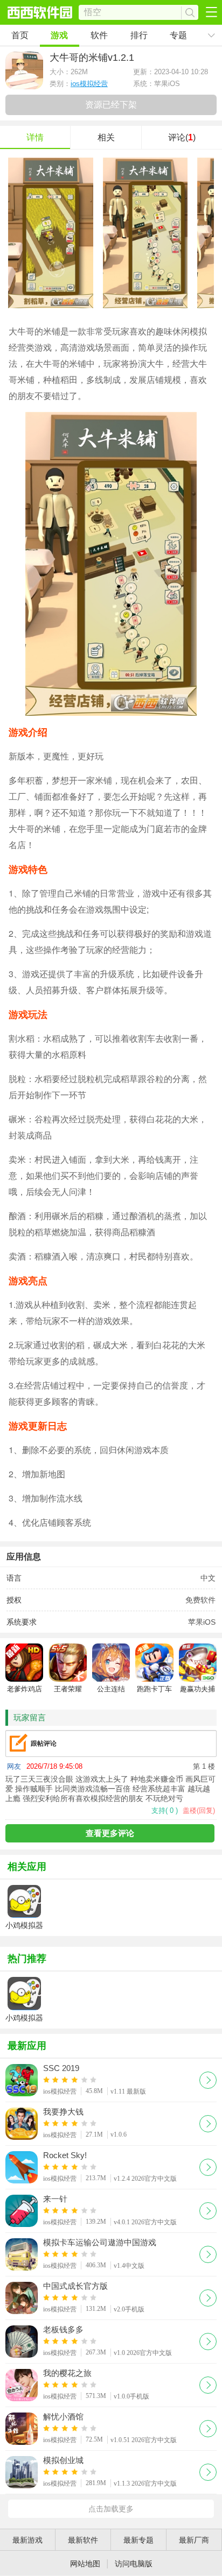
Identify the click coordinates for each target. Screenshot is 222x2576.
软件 (99, 35)
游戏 (59, 35)
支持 (165, 1810)
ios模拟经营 (89, 84)
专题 (178, 35)
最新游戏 (27, 2540)
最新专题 (138, 2540)
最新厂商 (194, 2540)
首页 (20, 35)
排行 (139, 35)
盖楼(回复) (199, 1810)
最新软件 (83, 2540)
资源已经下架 (111, 105)
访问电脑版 (134, 2564)
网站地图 (85, 2564)
